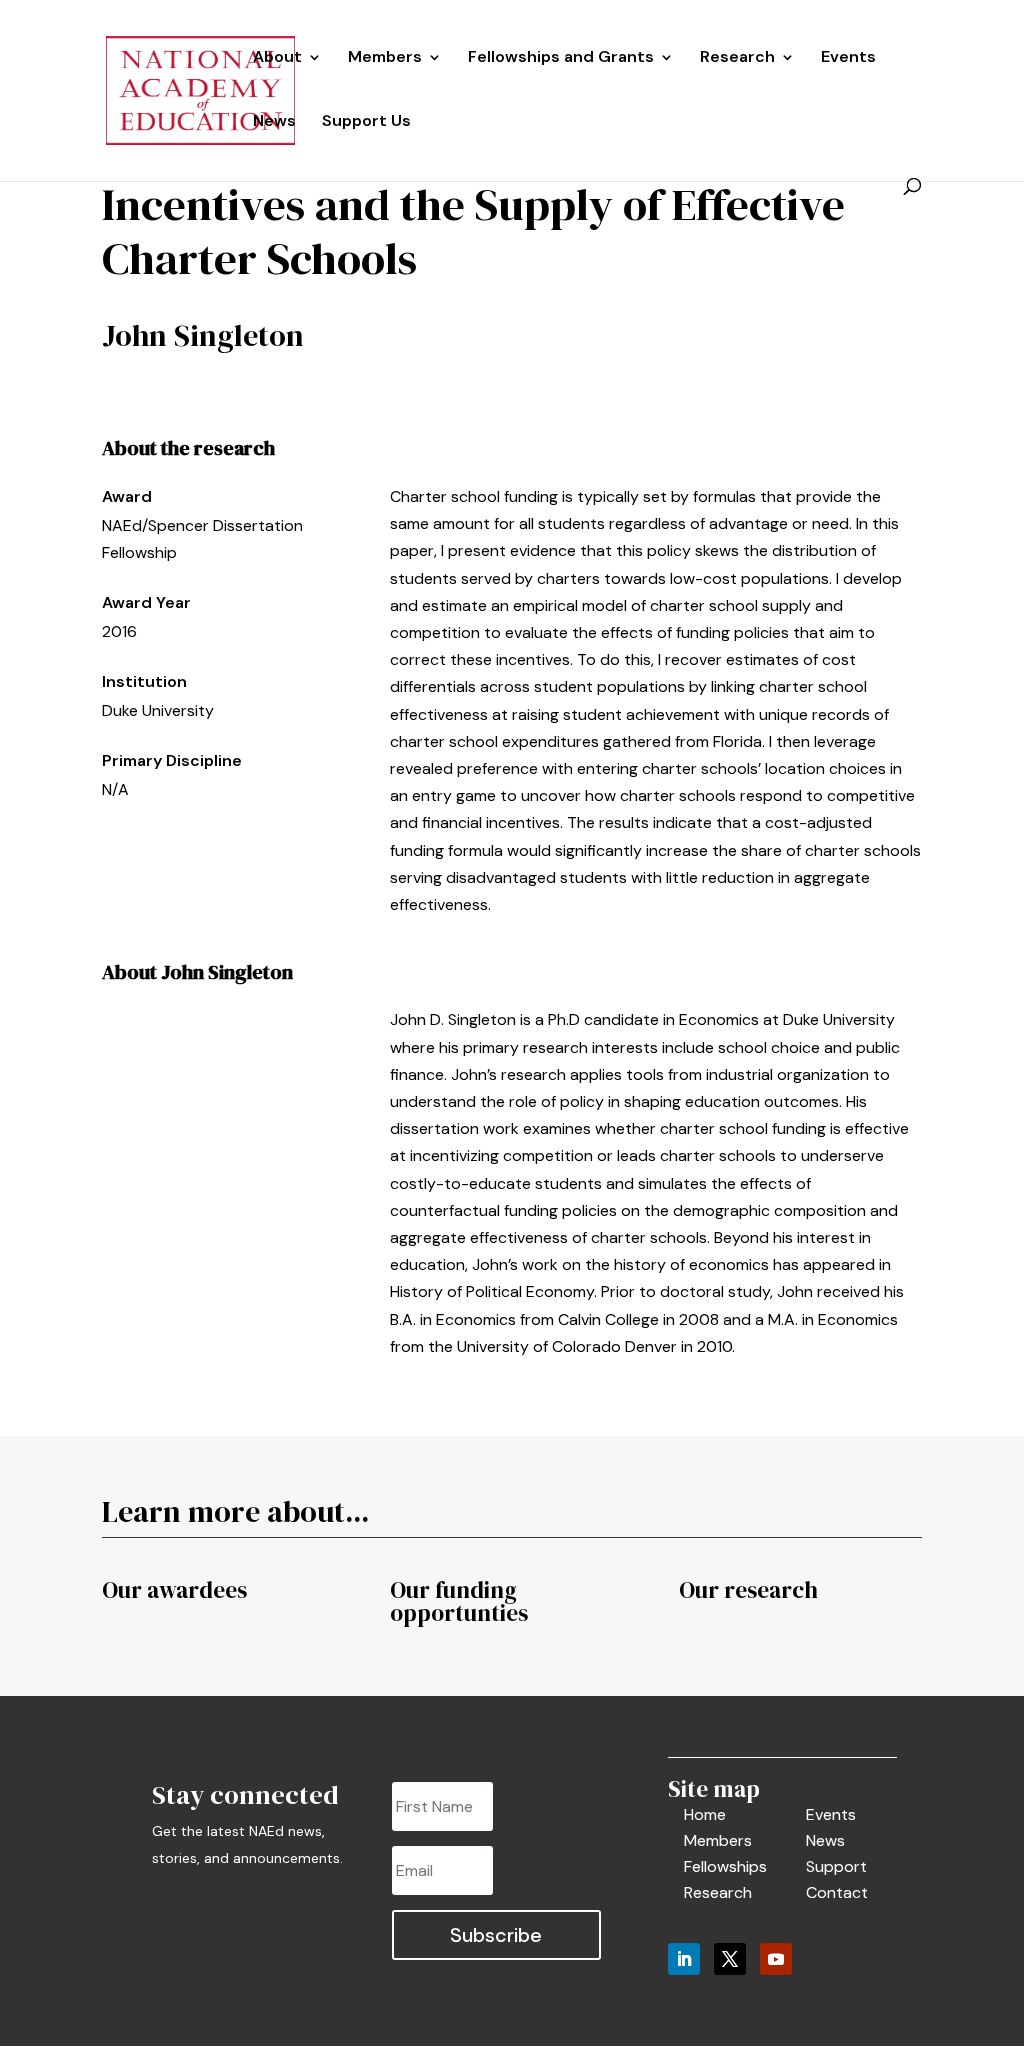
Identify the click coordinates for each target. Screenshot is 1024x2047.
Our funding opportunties (459, 1601)
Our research (748, 1590)
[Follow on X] (730, 1959)
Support (836, 1866)
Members (385, 58)
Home (705, 1814)
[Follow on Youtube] (776, 1959)
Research (718, 1892)
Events (848, 58)
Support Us (366, 122)
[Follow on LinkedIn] (684, 1959)
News (274, 122)
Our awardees (174, 1590)
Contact (837, 1892)
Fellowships (725, 1866)
